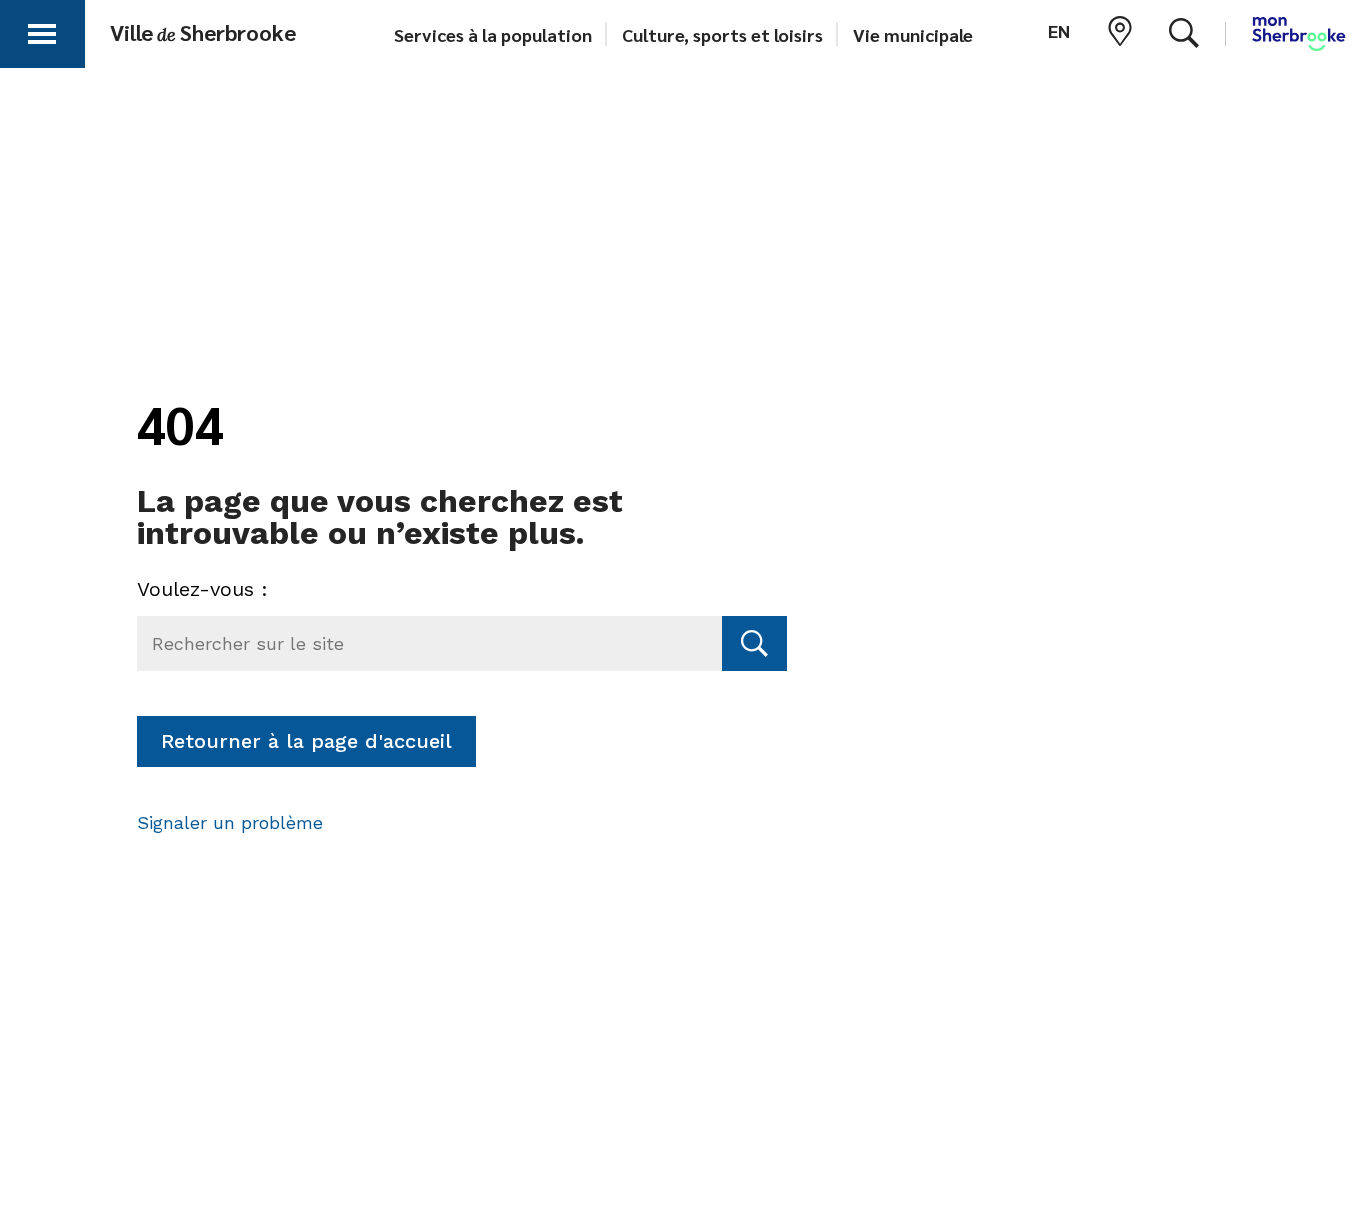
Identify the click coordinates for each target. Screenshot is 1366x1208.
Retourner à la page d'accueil (306, 741)
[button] (42, 30)
